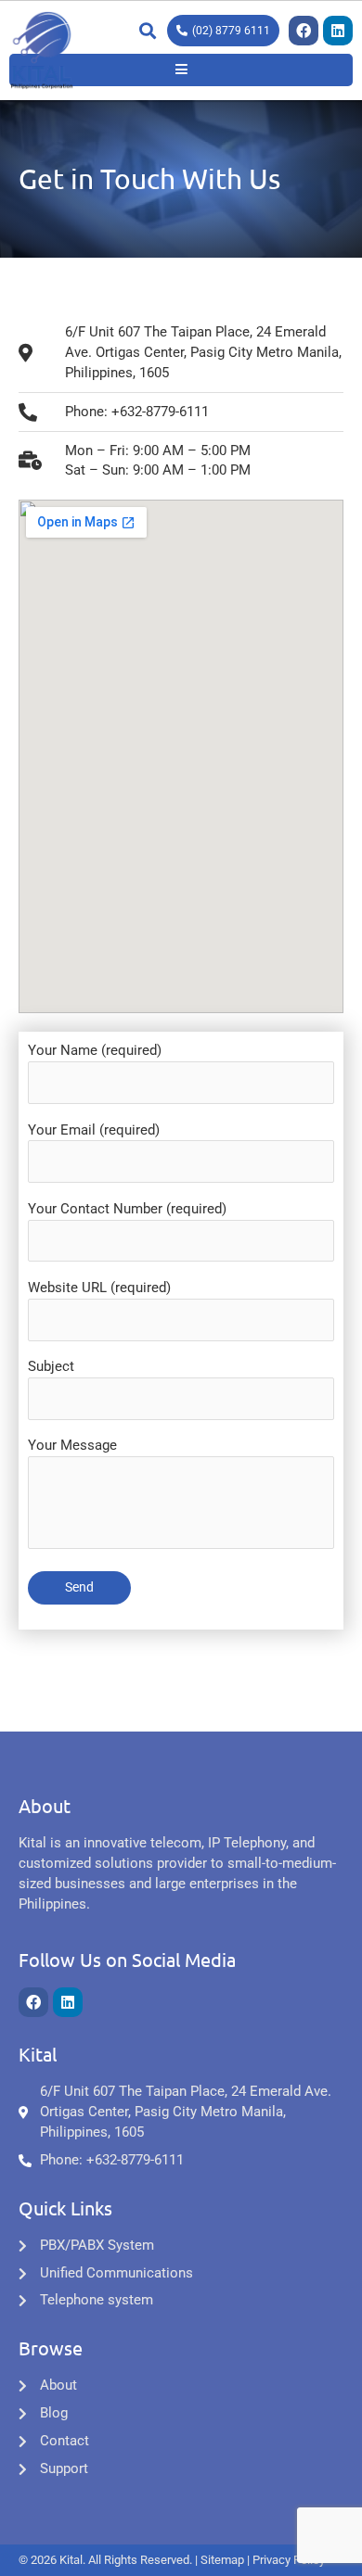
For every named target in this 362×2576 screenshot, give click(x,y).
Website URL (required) (99, 1288)
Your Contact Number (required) (127, 1209)
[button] (147, 31)
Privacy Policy (289, 2560)
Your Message (72, 1445)
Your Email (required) (94, 1130)
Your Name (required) (95, 1050)
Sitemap (222, 2560)
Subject (51, 1366)
